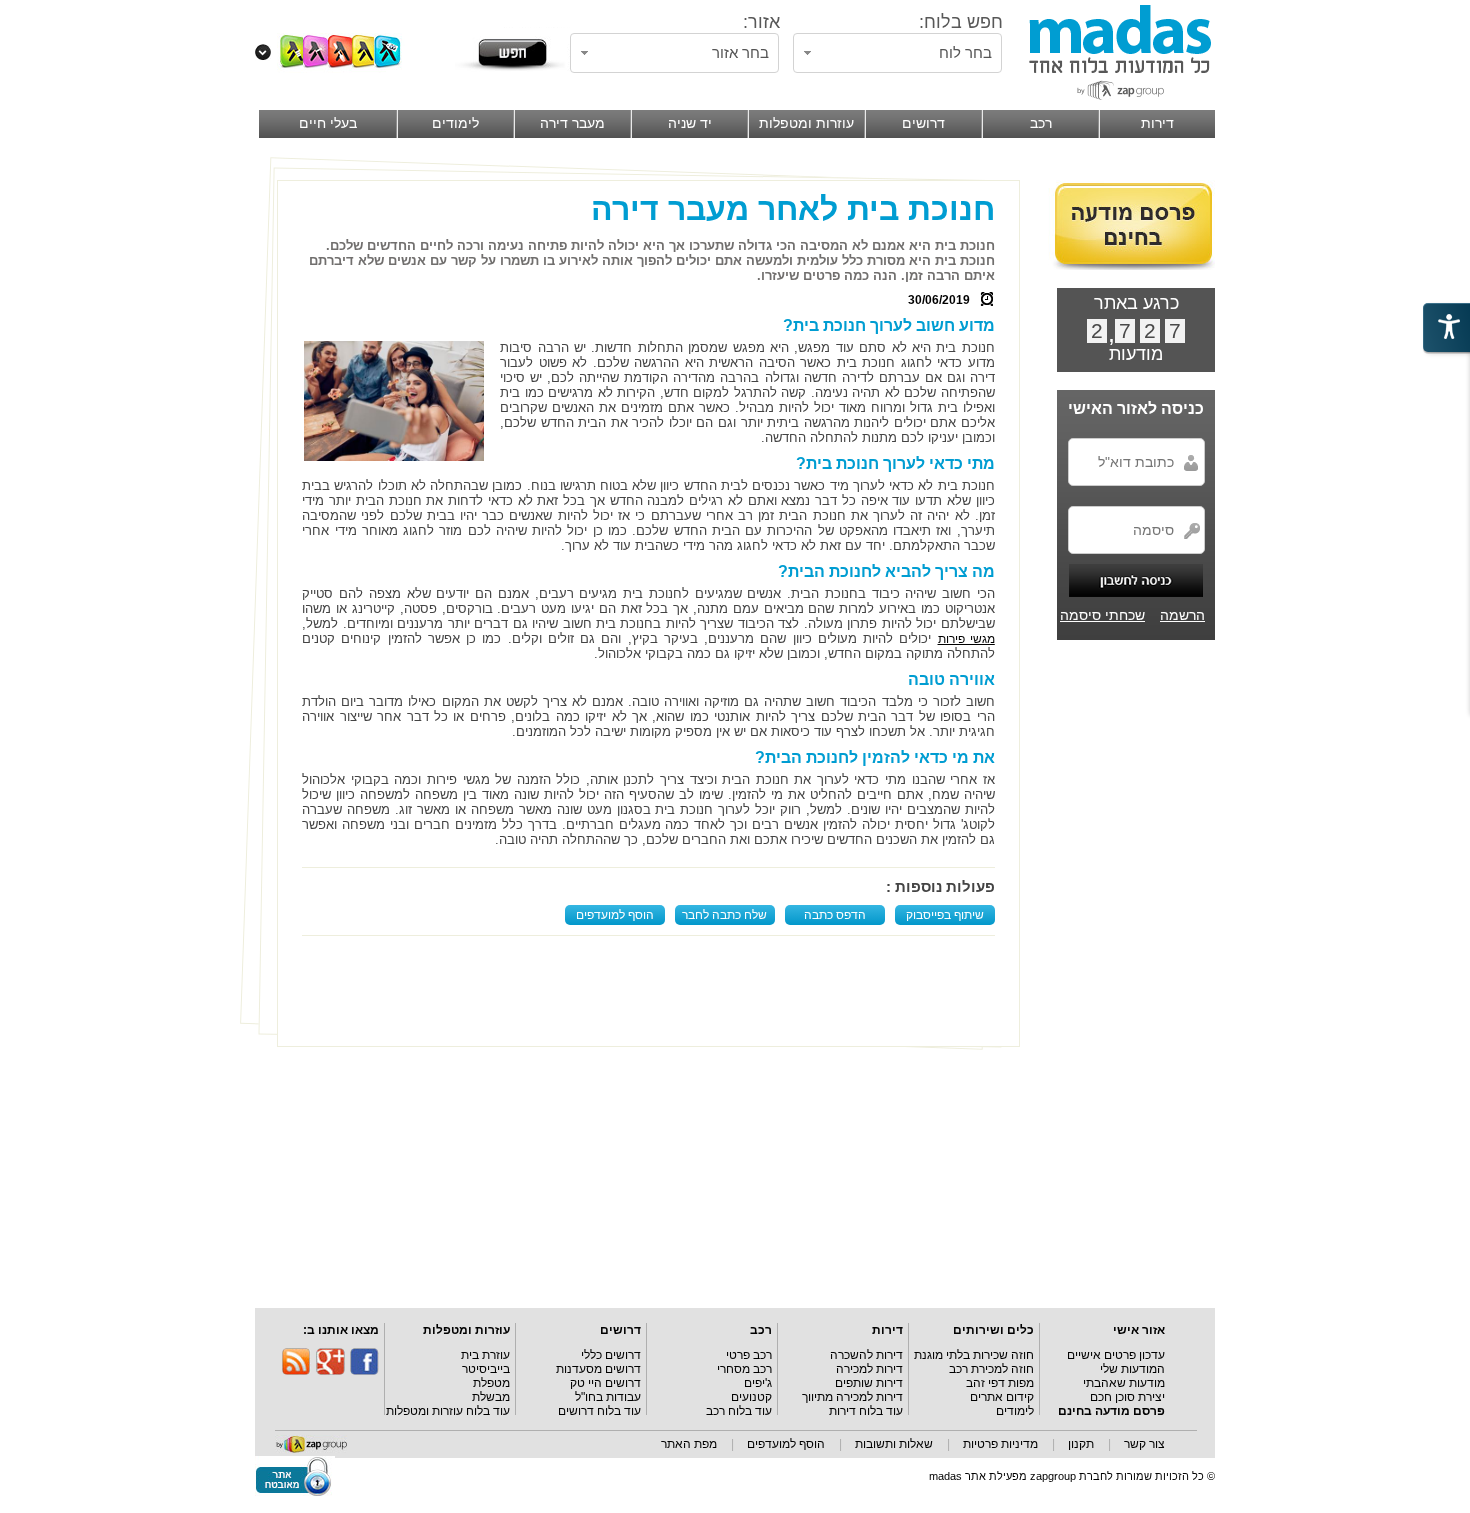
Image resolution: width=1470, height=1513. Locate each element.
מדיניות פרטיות (1000, 1444)
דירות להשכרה (866, 1355)
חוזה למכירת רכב (991, 1369)
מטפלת (491, 1383)
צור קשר (1144, 1444)
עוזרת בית (485, 1355)
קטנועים (751, 1397)
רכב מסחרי (744, 1369)
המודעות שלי (1132, 1369)
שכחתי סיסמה (1102, 615)
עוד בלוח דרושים (599, 1411)
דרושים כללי (611, 1355)
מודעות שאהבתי (1124, 1383)
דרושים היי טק (605, 1383)
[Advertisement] (653, 991)
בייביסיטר (486, 1369)
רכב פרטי (749, 1355)
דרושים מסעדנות (598, 1369)
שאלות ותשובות (894, 1444)
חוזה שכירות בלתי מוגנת (974, 1355)
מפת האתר (689, 1444)
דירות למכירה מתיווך (852, 1397)
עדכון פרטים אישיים (1116, 1355)
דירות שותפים (869, 1383)
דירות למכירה (869, 1369)
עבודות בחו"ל (608, 1397)
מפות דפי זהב (1000, 1383)
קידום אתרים (1002, 1397)
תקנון (1081, 1444)
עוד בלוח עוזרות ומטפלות (448, 1411)
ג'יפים (758, 1383)
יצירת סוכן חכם (1127, 1397)
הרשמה (1182, 615)
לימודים (1015, 1411)
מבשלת (491, 1397)
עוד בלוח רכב (739, 1411)
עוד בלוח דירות (866, 1411)
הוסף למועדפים (615, 915)
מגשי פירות (966, 639)
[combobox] (897, 53)
